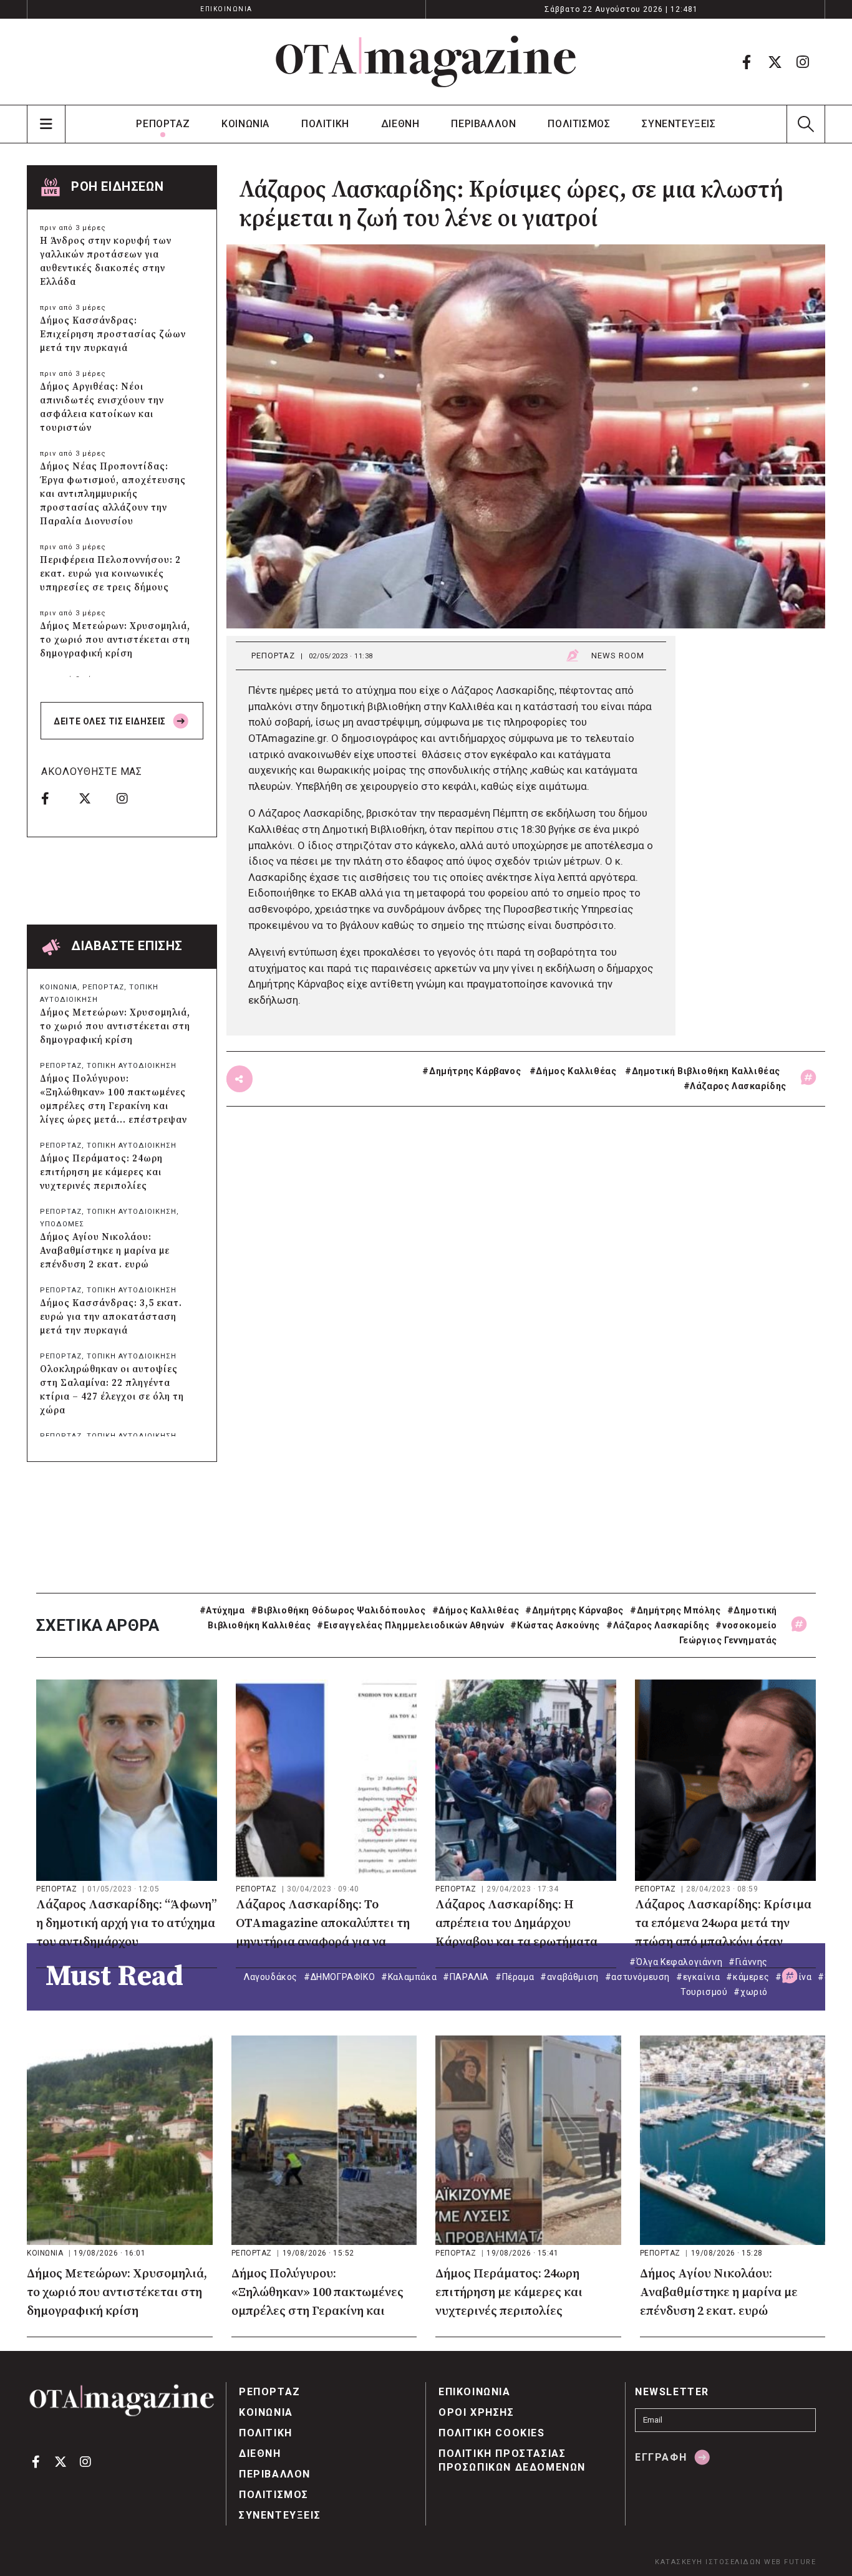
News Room (618, 656)
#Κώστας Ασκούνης (555, 1625)
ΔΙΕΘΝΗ (400, 124)
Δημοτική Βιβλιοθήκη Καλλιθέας (706, 1071)
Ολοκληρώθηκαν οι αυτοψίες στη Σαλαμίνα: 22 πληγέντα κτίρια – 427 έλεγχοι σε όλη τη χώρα (112, 1390)
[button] (806, 124)
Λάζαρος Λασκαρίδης (738, 1086)
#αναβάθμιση (569, 1977)
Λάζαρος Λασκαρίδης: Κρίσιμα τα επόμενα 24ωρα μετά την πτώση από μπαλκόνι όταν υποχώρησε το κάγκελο (723, 1925)
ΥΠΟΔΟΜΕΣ (62, 1224)
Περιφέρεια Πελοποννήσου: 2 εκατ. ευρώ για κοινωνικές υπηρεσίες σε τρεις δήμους (110, 574)
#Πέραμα (515, 1977)
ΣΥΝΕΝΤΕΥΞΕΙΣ (679, 124)
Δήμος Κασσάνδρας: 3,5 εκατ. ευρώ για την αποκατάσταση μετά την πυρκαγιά (111, 1317)
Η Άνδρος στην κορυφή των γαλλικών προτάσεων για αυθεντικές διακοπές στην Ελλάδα (106, 262)
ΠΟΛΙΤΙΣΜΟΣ (579, 124)
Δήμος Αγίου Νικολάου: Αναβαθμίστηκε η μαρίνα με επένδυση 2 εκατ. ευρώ (105, 1251)
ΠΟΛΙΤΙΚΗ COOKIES (492, 2433)
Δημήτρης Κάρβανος (475, 1071)
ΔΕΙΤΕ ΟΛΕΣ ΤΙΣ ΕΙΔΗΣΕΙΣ (111, 721)
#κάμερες (748, 1977)
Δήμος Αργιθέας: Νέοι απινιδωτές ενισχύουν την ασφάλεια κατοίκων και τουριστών (102, 407)
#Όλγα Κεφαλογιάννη (676, 1962)
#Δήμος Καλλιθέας (476, 1610)
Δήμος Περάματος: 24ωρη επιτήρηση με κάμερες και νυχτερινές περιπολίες (101, 1172)
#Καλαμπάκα (409, 1977)
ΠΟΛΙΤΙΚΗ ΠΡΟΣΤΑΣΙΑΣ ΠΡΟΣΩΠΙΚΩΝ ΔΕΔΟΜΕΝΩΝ (512, 2460)
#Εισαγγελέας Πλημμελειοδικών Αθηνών (410, 1625)
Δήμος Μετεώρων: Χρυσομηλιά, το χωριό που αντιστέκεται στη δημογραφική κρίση (115, 640)
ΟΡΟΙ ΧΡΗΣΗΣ (477, 2412)
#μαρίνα (793, 1977)
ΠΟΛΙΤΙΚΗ (325, 124)
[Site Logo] (426, 62)
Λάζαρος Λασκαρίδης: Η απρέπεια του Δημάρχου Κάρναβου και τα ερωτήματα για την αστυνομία (516, 1925)
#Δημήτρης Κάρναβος (574, 1610)
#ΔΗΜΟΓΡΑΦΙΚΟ (339, 1977)
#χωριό (751, 1992)
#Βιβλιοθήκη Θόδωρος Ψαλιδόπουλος (338, 1610)
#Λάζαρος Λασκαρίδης (658, 1625)
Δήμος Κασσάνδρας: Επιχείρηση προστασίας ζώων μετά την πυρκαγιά (113, 334)
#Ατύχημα (222, 1610)
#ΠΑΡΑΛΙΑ (466, 1977)
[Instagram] (803, 62)
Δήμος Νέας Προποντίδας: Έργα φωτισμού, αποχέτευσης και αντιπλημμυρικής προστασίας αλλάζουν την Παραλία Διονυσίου (113, 494)
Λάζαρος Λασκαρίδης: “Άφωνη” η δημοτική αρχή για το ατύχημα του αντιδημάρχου (127, 1924)
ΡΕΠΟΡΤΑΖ (163, 124)
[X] (775, 62)
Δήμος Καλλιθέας (576, 1071)
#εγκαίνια (698, 1977)
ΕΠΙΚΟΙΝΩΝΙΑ (226, 9)
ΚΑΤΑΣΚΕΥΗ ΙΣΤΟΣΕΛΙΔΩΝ (708, 2562)
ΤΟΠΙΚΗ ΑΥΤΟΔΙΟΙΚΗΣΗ (132, 1066)
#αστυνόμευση (637, 1977)
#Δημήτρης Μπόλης (675, 1610)
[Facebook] (747, 62)
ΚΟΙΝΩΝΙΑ (245, 124)
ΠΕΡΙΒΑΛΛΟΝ (483, 124)
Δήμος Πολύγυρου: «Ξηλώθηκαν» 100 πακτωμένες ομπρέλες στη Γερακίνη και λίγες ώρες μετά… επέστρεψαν (114, 1099)
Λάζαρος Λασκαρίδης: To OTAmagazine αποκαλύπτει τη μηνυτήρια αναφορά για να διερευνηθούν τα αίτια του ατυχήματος (323, 1925)
